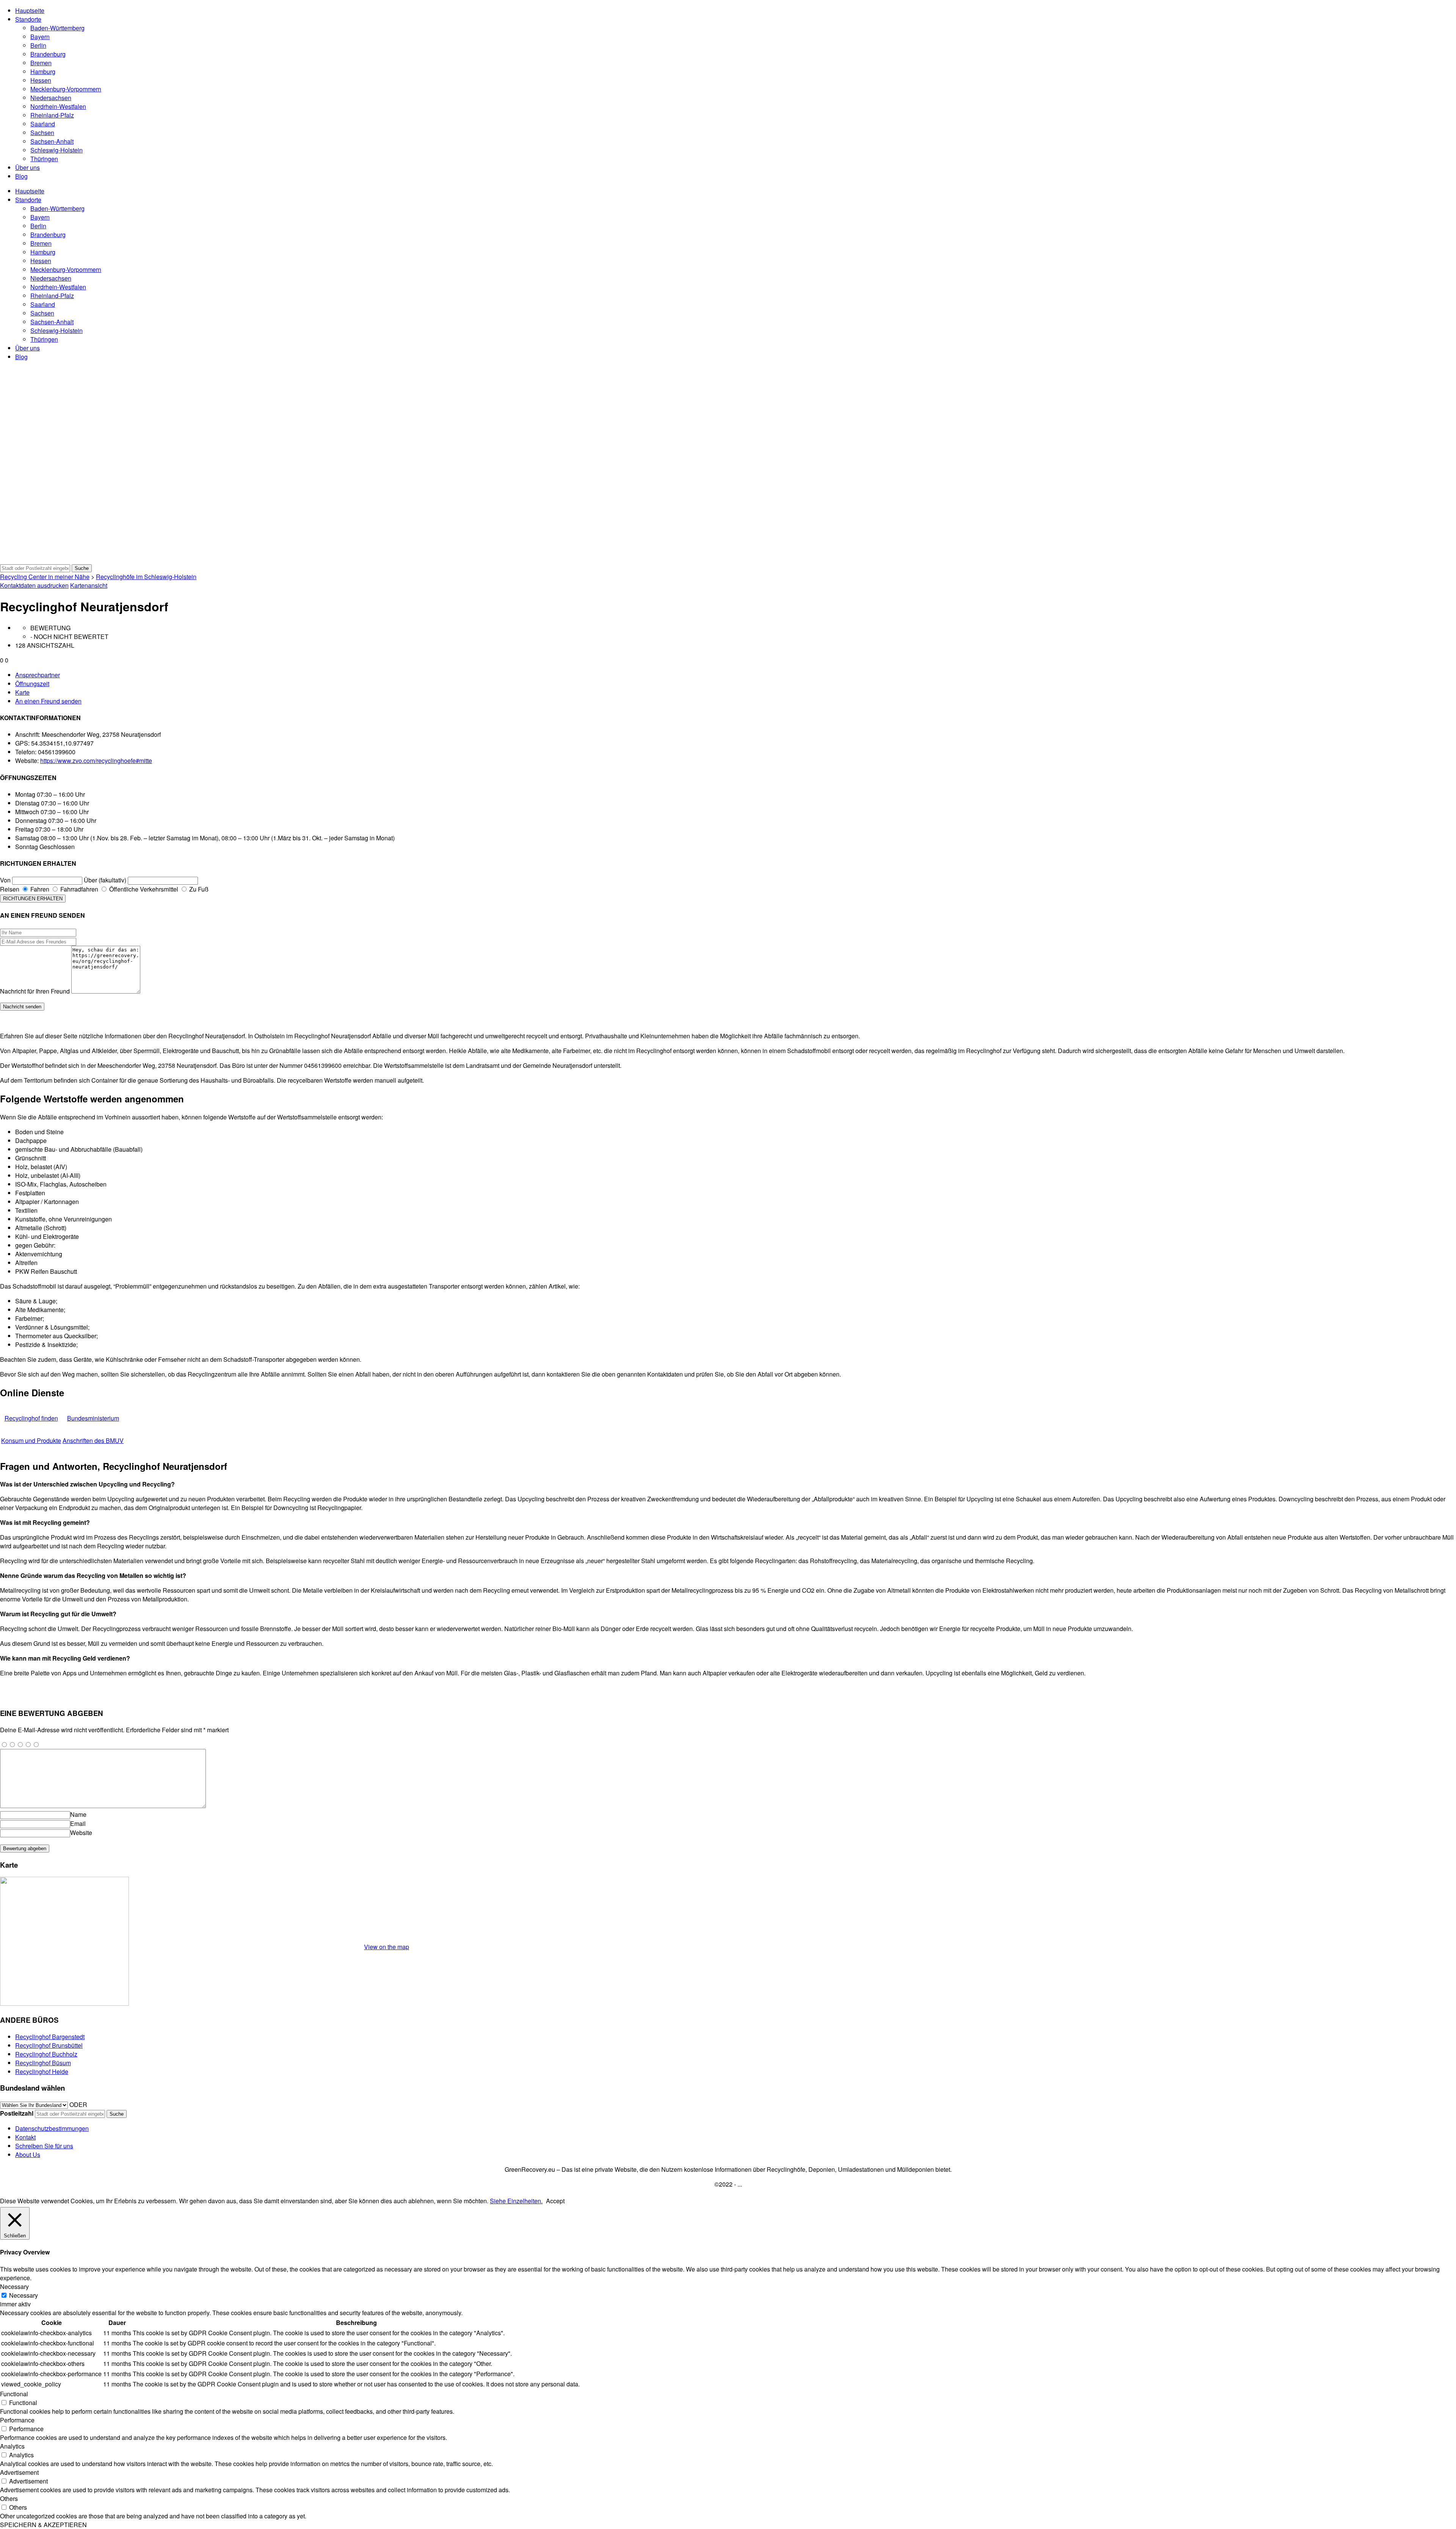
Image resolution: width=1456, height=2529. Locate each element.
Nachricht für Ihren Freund (35, 991)
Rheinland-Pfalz (52, 115)
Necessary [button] (14, 2286)
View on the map (387, 1947)
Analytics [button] (12, 2446)
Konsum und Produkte (31, 1440)
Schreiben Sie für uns (44, 2146)
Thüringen (44, 159)
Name (78, 1814)
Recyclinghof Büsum (43, 2063)
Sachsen (42, 133)
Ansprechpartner (38, 675)
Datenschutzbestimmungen (52, 2128)
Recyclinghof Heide (42, 2071)
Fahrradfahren (78, 889)
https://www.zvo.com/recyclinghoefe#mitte (96, 761)
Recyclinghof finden (31, 1418)
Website (81, 1833)
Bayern (40, 37)
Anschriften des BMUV (93, 1440)
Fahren (39, 889)
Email (78, 1823)
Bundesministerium (93, 1418)
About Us (28, 2155)
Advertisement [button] (19, 2472)
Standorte (28, 19)
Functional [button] (14, 2394)
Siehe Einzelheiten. (516, 2201)
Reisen (10, 889)
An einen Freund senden (48, 701)
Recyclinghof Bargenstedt (50, 2037)
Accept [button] (555, 2201)
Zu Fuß (198, 889)
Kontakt (25, 2137)
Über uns (27, 167)
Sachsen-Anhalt (52, 141)
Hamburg (43, 71)
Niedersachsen (51, 98)
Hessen (41, 80)
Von (5, 880)
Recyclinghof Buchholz (46, 2054)
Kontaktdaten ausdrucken (34, 585)
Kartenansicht (89, 585)
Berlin (38, 45)
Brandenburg (48, 54)
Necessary (24, 2295)
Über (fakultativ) (105, 880)
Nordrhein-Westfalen (58, 106)
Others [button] (9, 2498)
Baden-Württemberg (57, 28)
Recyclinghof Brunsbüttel (49, 2045)
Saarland (43, 124)
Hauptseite (30, 10)
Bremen (41, 63)
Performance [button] (17, 2420)
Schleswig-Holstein (56, 150)
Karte (22, 692)
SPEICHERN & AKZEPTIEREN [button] (43, 2525)
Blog (21, 176)
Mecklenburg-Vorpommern (66, 89)
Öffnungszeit (32, 684)
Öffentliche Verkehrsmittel (143, 889)
